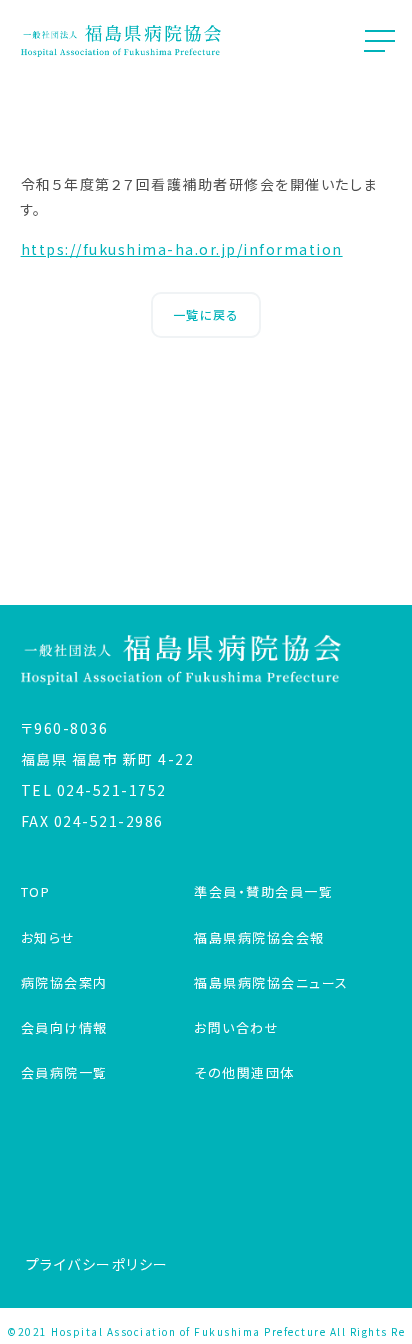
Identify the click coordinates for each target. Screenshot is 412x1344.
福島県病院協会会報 (259, 937)
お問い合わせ (236, 1027)
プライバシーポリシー (97, 1264)
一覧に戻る (206, 314)
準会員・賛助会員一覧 (263, 891)
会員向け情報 (64, 1027)
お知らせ (48, 937)
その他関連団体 (244, 1072)
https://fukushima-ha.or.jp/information (182, 249)
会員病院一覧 (64, 1072)
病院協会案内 (64, 982)
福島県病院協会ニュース (271, 982)
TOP (36, 891)
